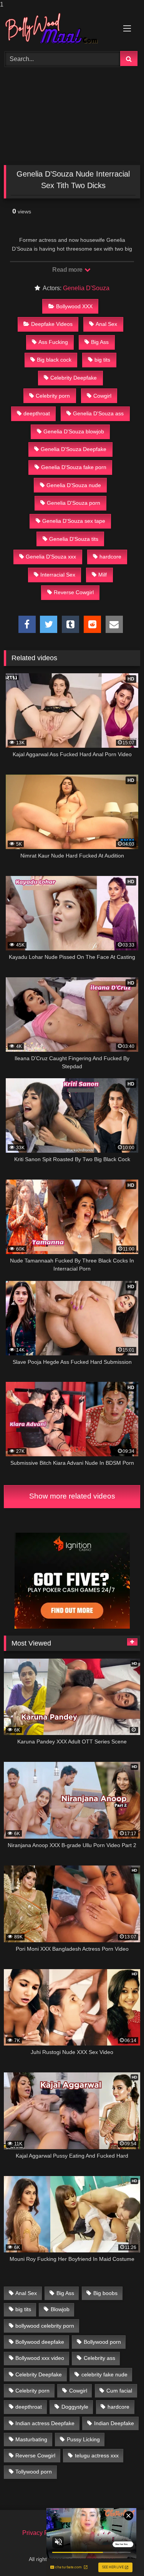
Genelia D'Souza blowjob (74, 431)
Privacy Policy (42, 2533)
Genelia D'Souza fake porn (74, 467)
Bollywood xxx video (40, 2358)
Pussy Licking (83, 2439)
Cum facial (119, 2391)
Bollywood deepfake (40, 2342)
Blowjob (60, 2309)
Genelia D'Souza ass (98, 413)
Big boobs (105, 2293)
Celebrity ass (99, 2358)
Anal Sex (106, 324)
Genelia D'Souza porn (74, 503)
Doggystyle (75, 2407)
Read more (68, 270)
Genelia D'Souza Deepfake (74, 449)
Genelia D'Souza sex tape (74, 521)
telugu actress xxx (97, 2455)
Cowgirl (102, 396)
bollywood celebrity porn (45, 2326)
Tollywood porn (34, 2472)
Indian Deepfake (114, 2423)
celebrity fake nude (104, 2374)
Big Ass (100, 342)
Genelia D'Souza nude (74, 485)
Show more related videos (72, 1496)
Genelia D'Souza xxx (51, 557)
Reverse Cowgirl (74, 592)
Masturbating (31, 2439)
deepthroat (37, 413)
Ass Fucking (53, 342)
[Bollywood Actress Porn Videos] (59, 29)
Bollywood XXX (74, 306)
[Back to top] (120, 2555)
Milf (103, 575)
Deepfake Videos (52, 324)
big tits (102, 360)
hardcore (110, 557)
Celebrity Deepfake (74, 378)
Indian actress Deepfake (45, 2423)
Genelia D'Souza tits (74, 539)
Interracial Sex (58, 575)
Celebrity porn (53, 396)
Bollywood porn (102, 2342)
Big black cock (54, 360)
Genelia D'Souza (86, 288)
